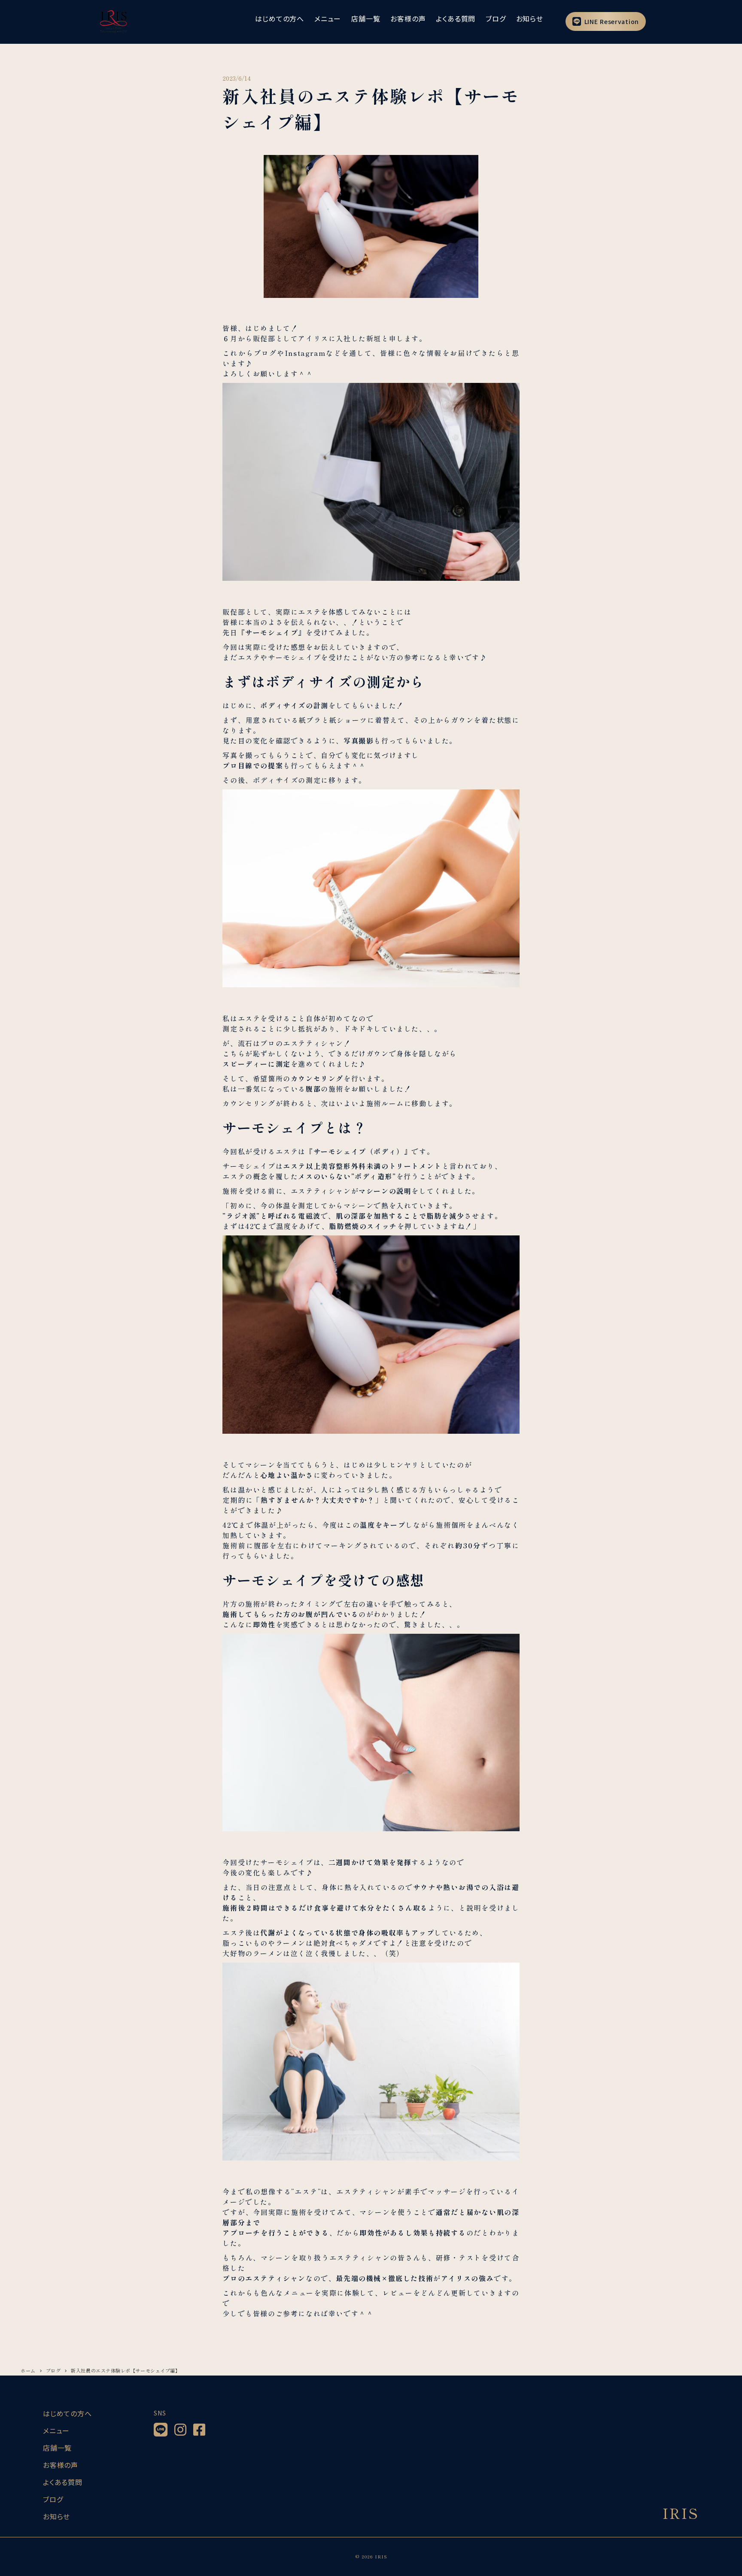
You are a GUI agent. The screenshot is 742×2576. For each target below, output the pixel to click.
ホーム (28, 2370)
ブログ (53, 2370)
